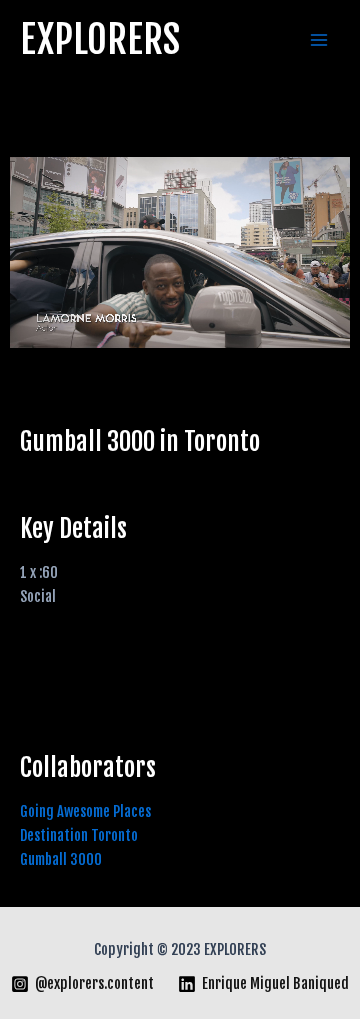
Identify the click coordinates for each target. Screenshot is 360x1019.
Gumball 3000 (61, 859)
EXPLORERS (100, 39)
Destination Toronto (79, 835)
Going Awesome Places (85, 811)
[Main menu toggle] (319, 40)
